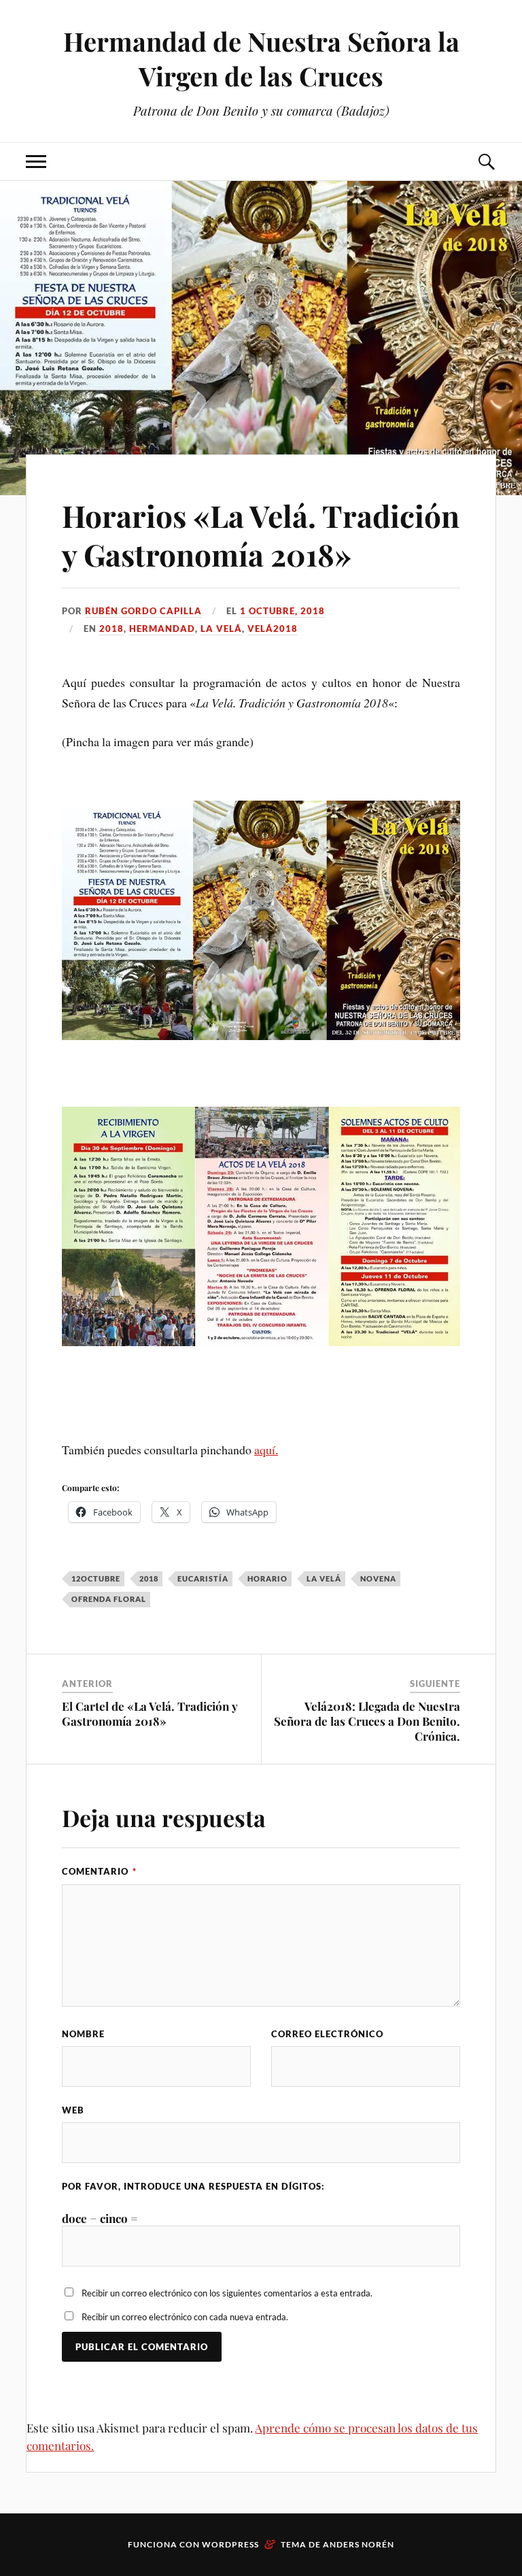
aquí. (266, 1450)
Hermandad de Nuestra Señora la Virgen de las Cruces (261, 58)
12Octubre (96, 1578)
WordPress (230, 2544)
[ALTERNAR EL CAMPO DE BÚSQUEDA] (486, 162)
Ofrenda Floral (109, 1599)
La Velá (221, 629)
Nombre (83, 2034)
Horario (267, 1578)
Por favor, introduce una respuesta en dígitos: (193, 2186)
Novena (378, 1578)
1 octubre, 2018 (282, 611)
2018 (111, 629)
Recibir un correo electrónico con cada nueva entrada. (185, 2317)
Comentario (99, 1871)
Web (73, 2110)
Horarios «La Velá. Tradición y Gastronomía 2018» (261, 535)
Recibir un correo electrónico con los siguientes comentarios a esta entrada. (227, 2293)
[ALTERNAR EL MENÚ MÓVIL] (36, 162)
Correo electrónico (327, 2034)
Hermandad (162, 629)
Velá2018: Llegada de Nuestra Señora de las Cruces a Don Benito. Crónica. (367, 1721)
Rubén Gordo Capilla (143, 611)
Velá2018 (273, 629)
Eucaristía (203, 1578)
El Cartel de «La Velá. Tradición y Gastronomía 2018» (150, 1713)
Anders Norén (359, 2544)
